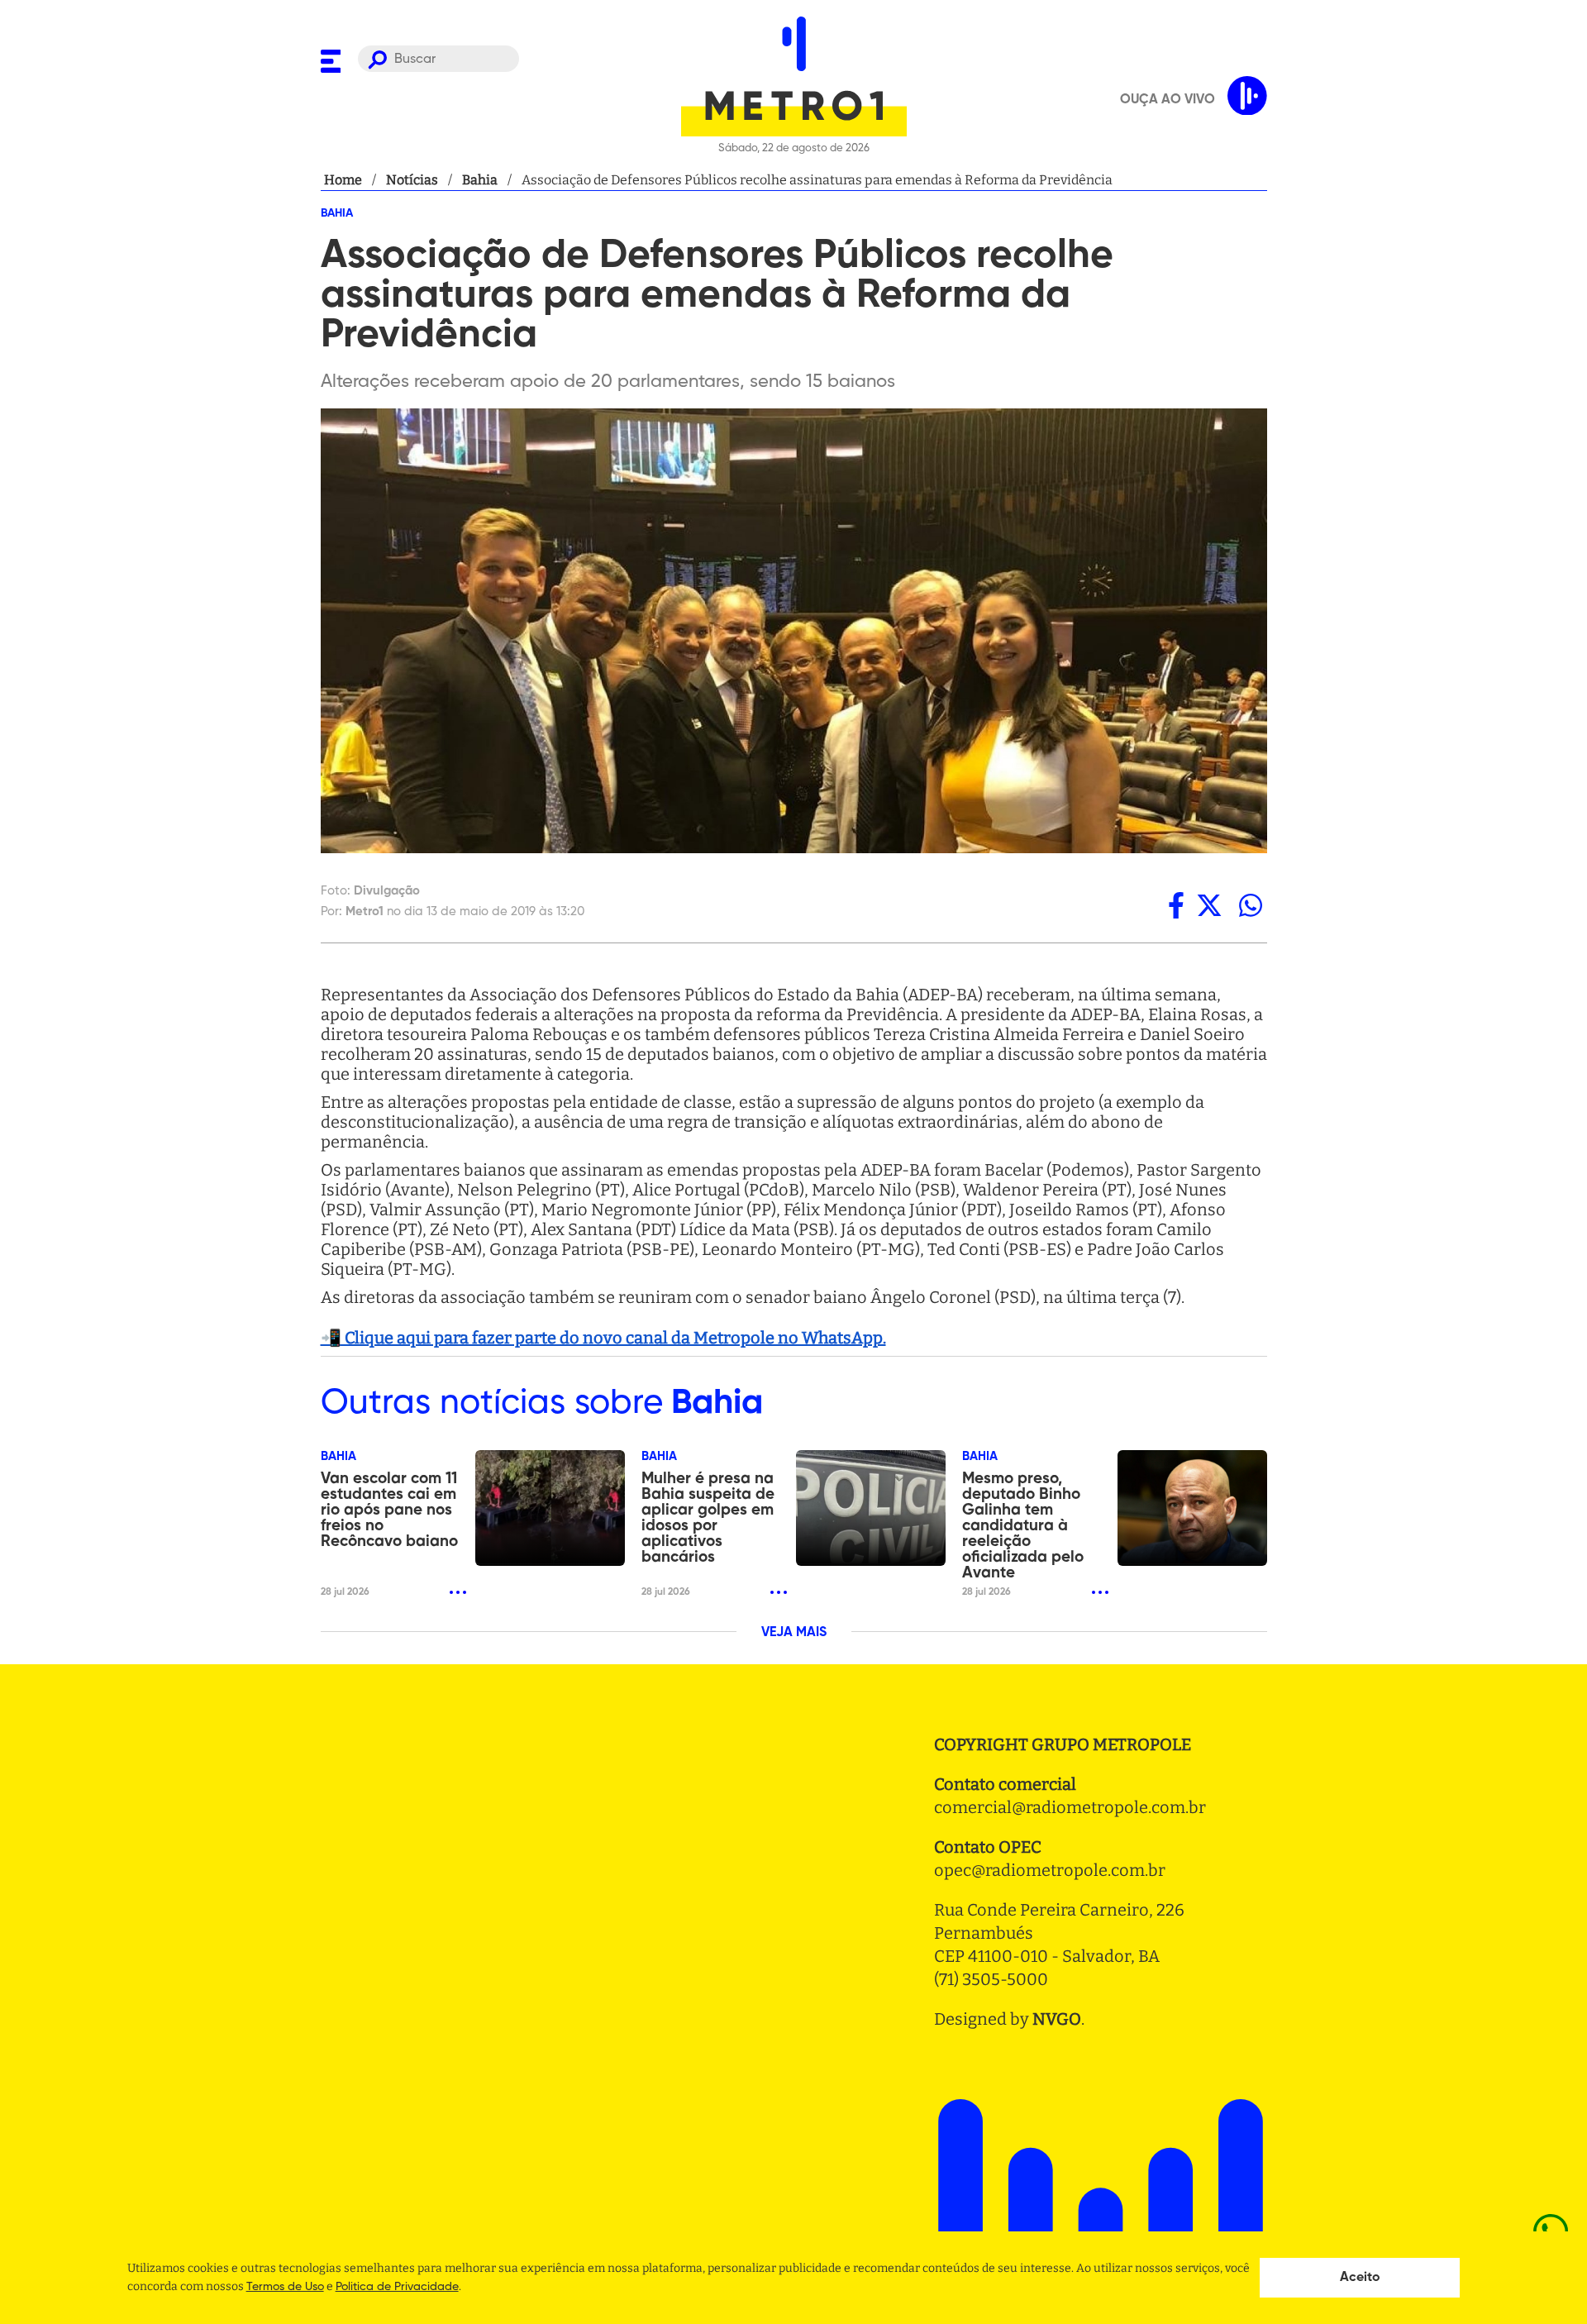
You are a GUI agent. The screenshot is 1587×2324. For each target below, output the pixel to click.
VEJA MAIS (794, 1633)
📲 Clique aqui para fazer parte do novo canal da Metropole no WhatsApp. (603, 1338)
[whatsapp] (1251, 905)
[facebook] (1176, 905)
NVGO (1057, 2019)
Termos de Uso (285, 2287)
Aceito (1360, 2278)
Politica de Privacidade (397, 2287)
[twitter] (1209, 905)
